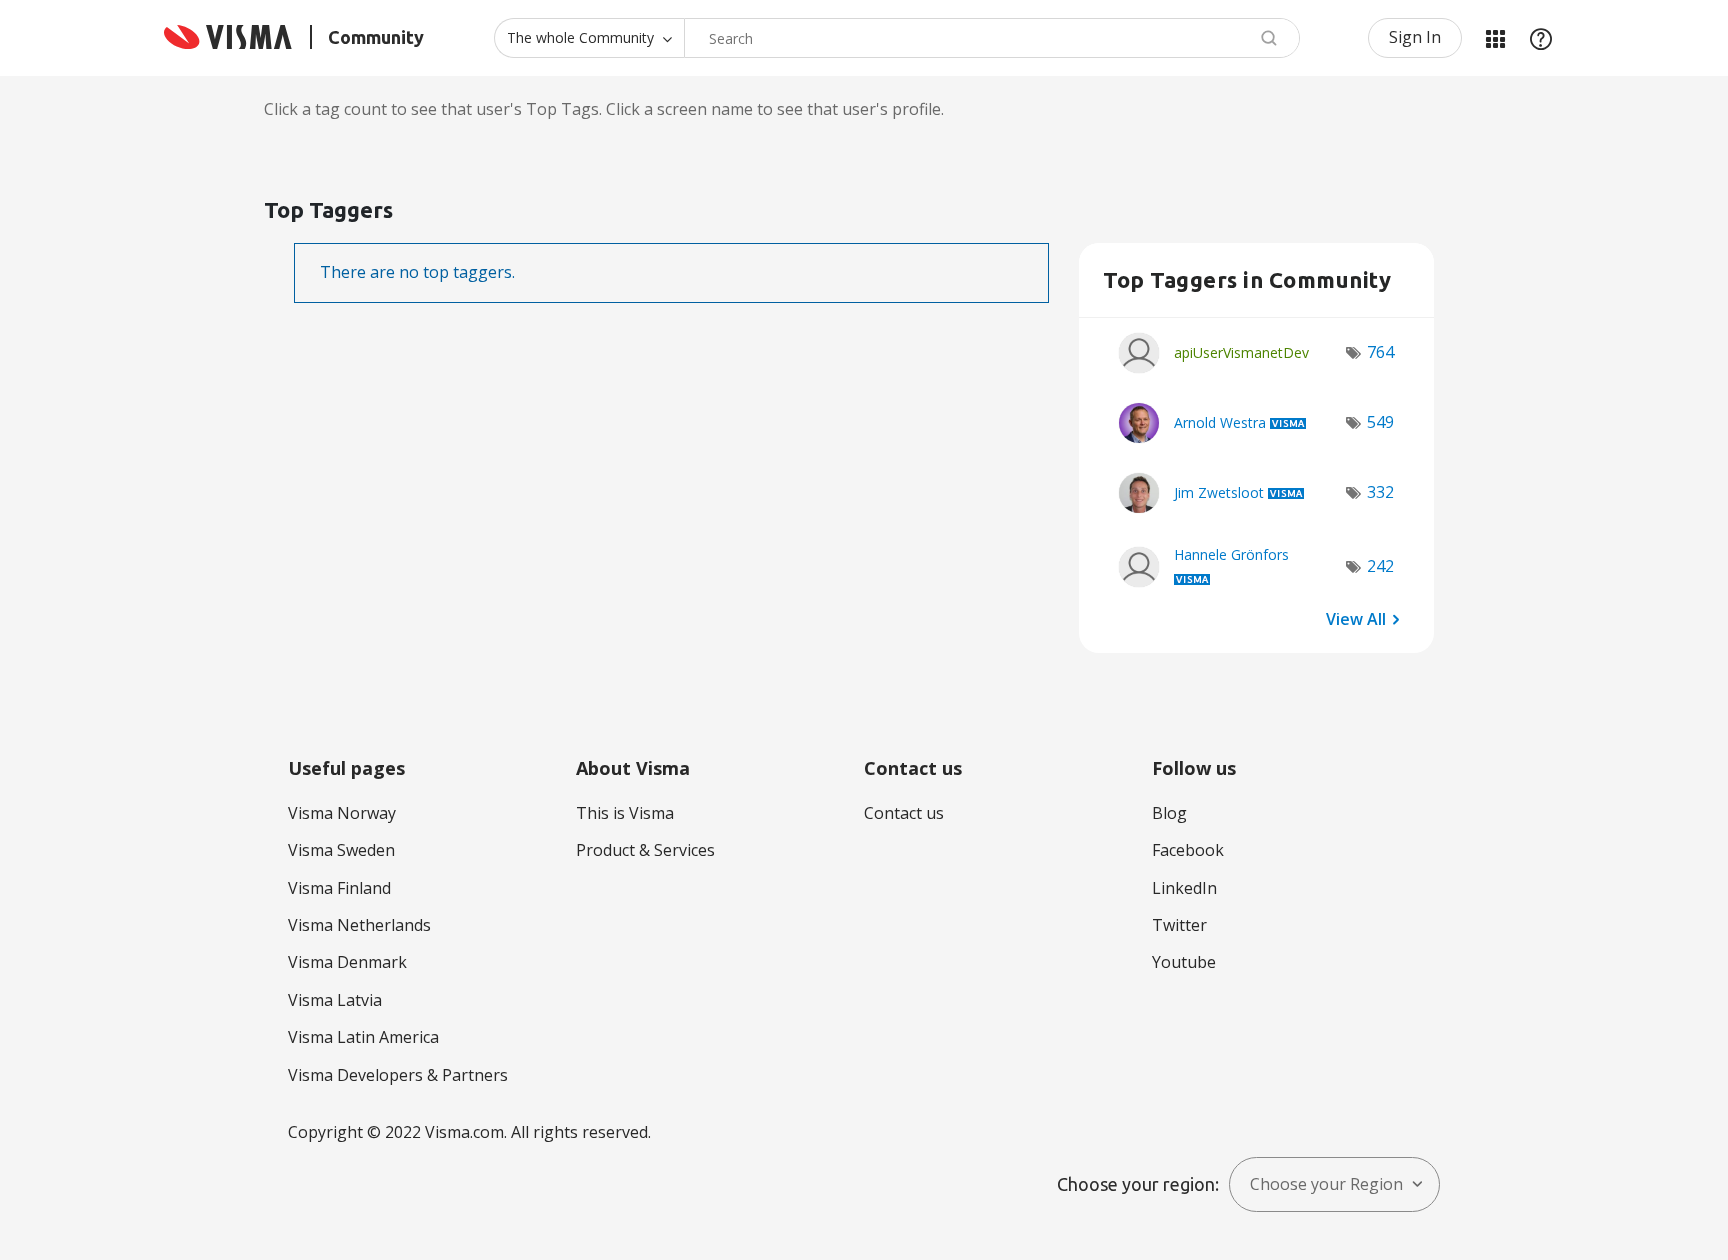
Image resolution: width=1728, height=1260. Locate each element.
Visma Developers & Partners (398, 1075)
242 (1380, 566)
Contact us (904, 813)
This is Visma (625, 813)
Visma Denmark (347, 962)
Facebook (1188, 850)
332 (1380, 492)
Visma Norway (342, 813)
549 (1380, 422)
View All (1356, 619)
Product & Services (645, 850)
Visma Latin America (363, 1037)
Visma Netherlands (359, 925)
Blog (1169, 813)
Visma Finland (339, 888)
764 (1380, 352)
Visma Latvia (335, 1000)
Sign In (1415, 37)
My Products (1495, 38)
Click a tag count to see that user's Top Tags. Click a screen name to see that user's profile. (604, 109)
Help (1541, 38)
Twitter (1179, 925)
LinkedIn (1184, 888)
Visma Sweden (341, 850)
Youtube (1184, 962)
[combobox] (992, 38)
